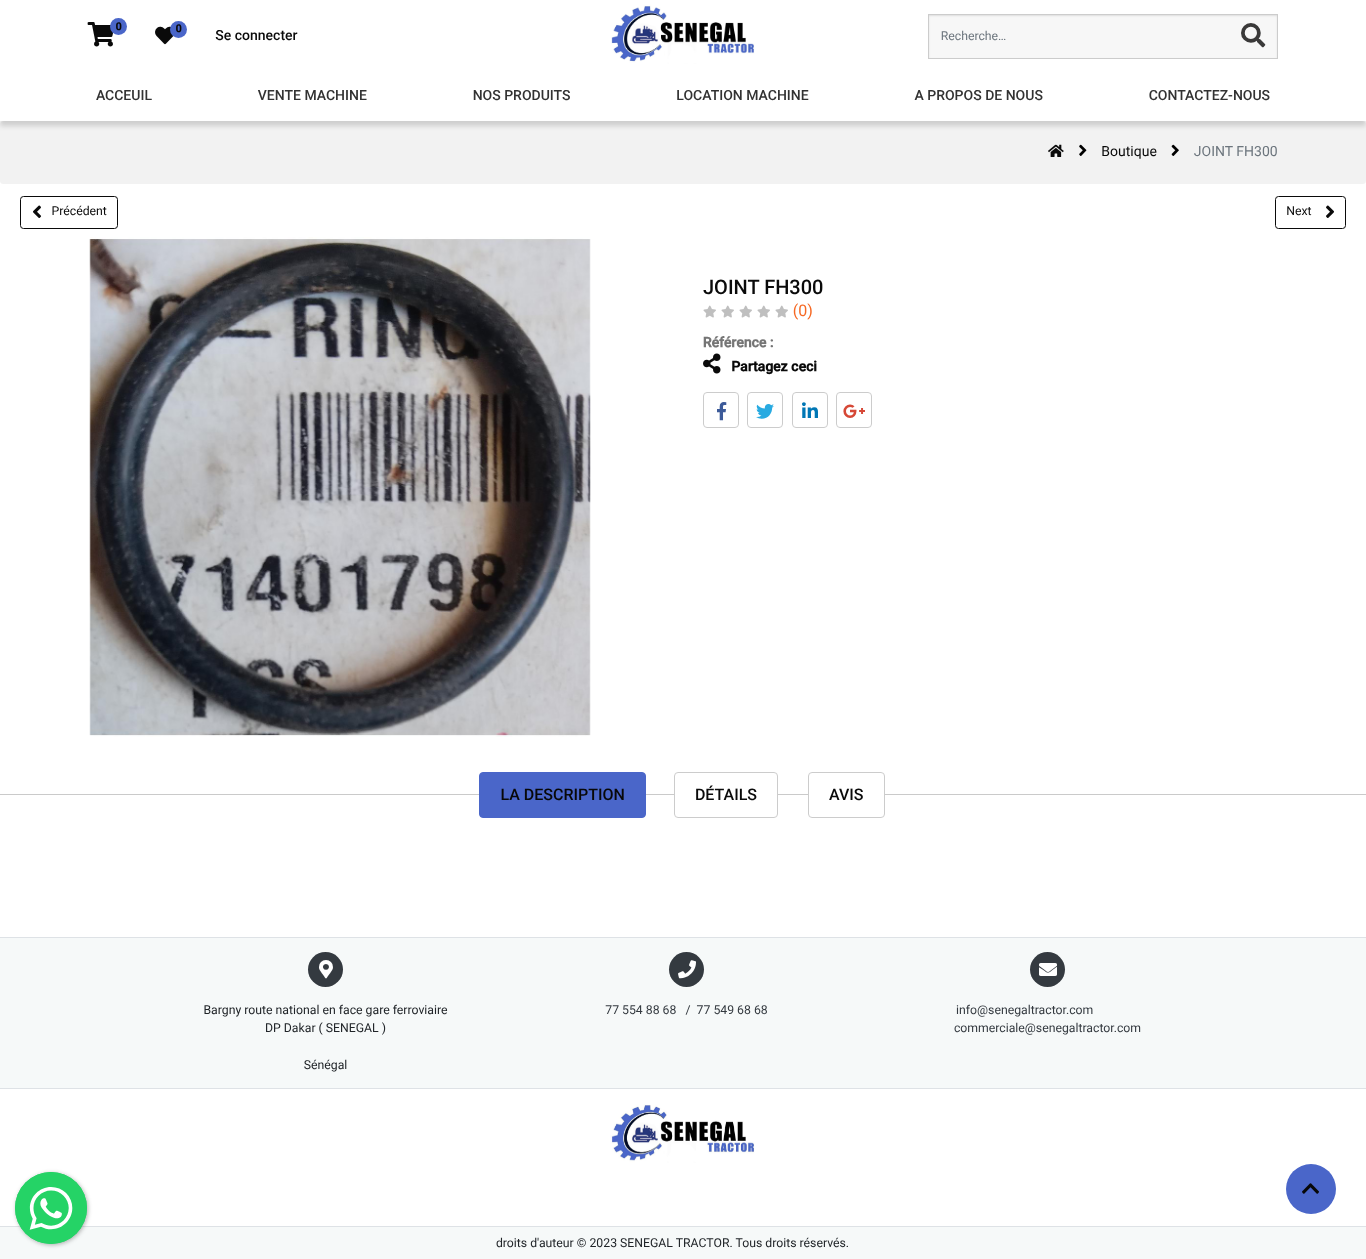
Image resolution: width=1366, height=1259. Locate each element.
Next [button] (1300, 211)
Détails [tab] (726, 794)
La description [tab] (562, 794)
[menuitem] (124, 96)
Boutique (1129, 152)
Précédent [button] (79, 211)
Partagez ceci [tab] (772, 367)
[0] (101, 36)
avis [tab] (846, 794)
